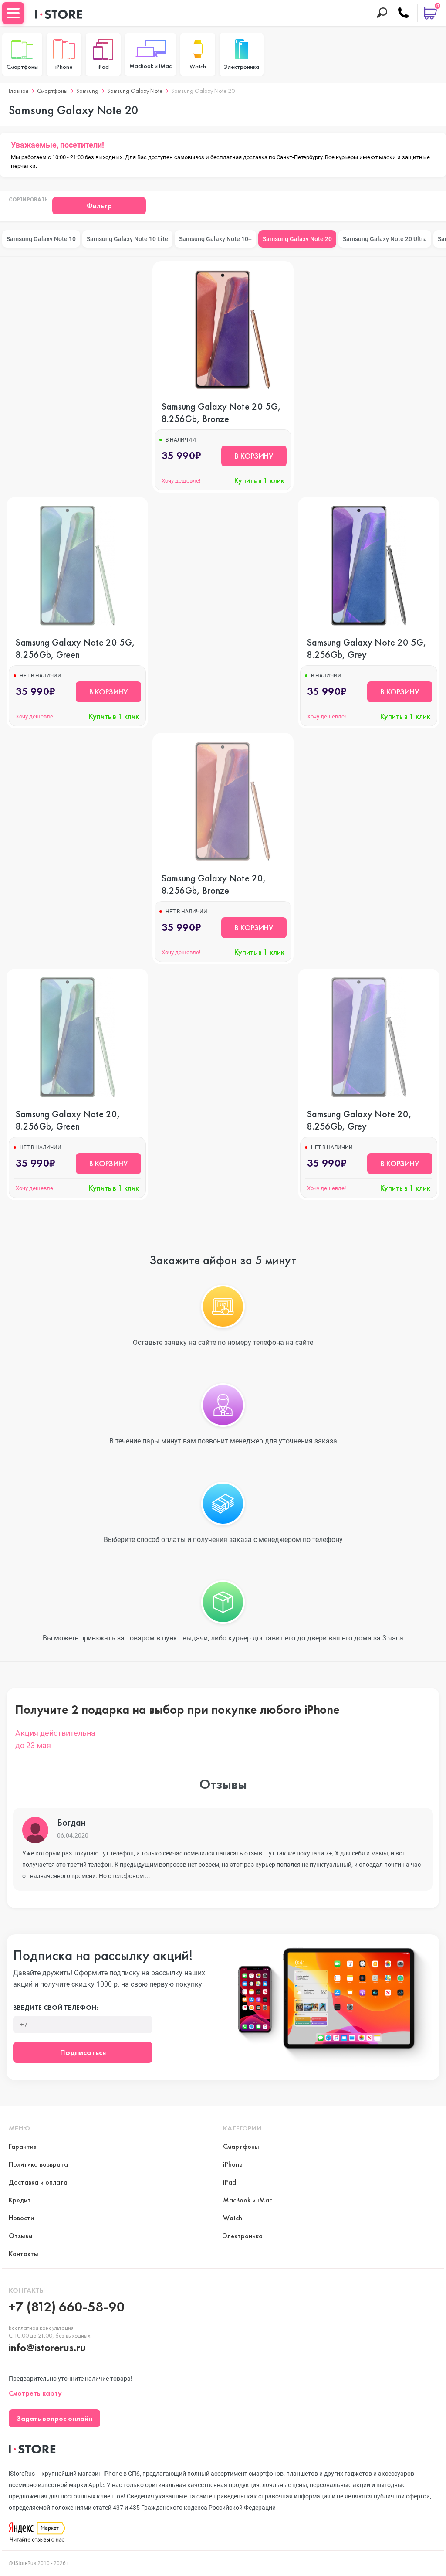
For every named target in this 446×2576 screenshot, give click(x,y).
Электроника (243, 2236)
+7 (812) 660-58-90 (67, 2307)
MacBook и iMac (248, 2200)
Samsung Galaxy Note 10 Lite (127, 239)
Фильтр (99, 206)
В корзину (254, 456)
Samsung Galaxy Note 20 (297, 239)
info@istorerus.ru (47, 2347)
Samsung (87, 91)
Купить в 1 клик (259, 480)
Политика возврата (38, 2164)
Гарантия (23, 2146)
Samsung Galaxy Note (135, 91)
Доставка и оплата (38, 2182)
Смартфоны (52, 91)
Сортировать (28, 200)
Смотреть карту (35, 2393)
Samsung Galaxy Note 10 (41, 239)
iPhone (233, 2164)
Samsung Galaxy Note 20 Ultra (385, 239)
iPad (230, 2182)
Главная (19, 91)
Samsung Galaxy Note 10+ (215, 239)
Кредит (20, 2200)
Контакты (24, 2254)
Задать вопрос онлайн (54, 2418)
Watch (233, 2218)
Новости (21, 2218)
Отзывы (21, 2236)
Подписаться (83, 2052)
